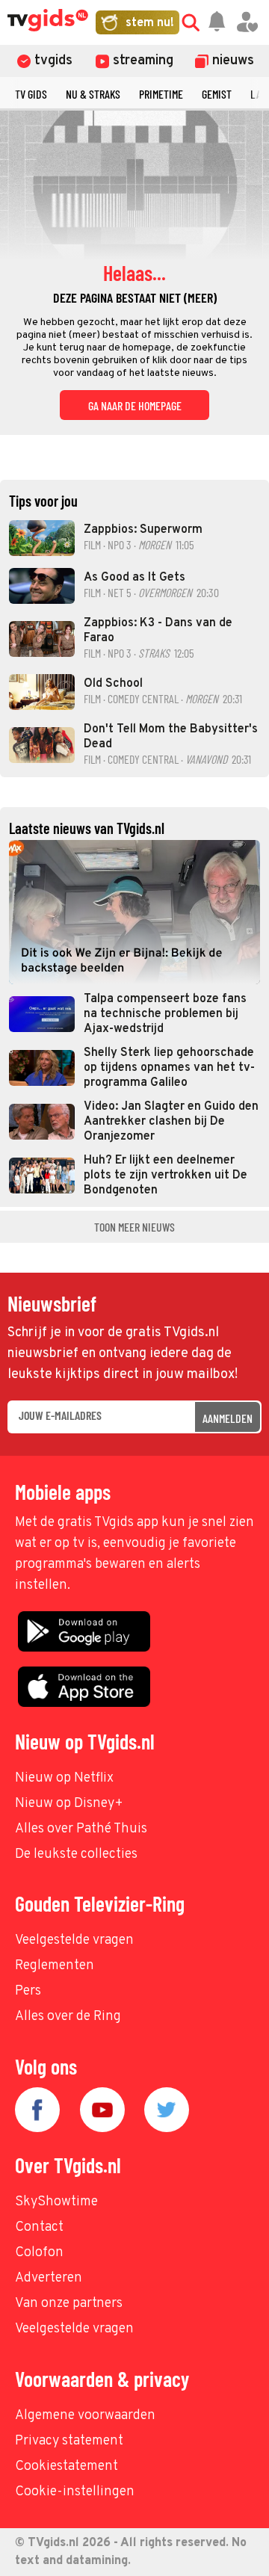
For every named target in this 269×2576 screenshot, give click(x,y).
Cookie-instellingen (75, 2492)
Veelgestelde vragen (74, 1940)
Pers (28, 1991)
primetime (161, 94)
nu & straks (93, 94)
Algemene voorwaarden (85, 2416)
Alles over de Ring (68, 2017)
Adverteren (49, 2278)
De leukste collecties (76, 1854)
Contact (39, 2227)
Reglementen (55, 1966)
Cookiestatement (67, 2467)
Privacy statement (69, 2441)
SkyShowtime (56, 2202)
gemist (217, 94)
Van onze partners (69, 2304)
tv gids (31, 94)
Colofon (39, 2253)
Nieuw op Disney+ (69, 1804)
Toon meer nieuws (134, 1227)
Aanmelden (228, 1418)
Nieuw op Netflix (64, 1778)
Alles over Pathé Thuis (81, 1829)
